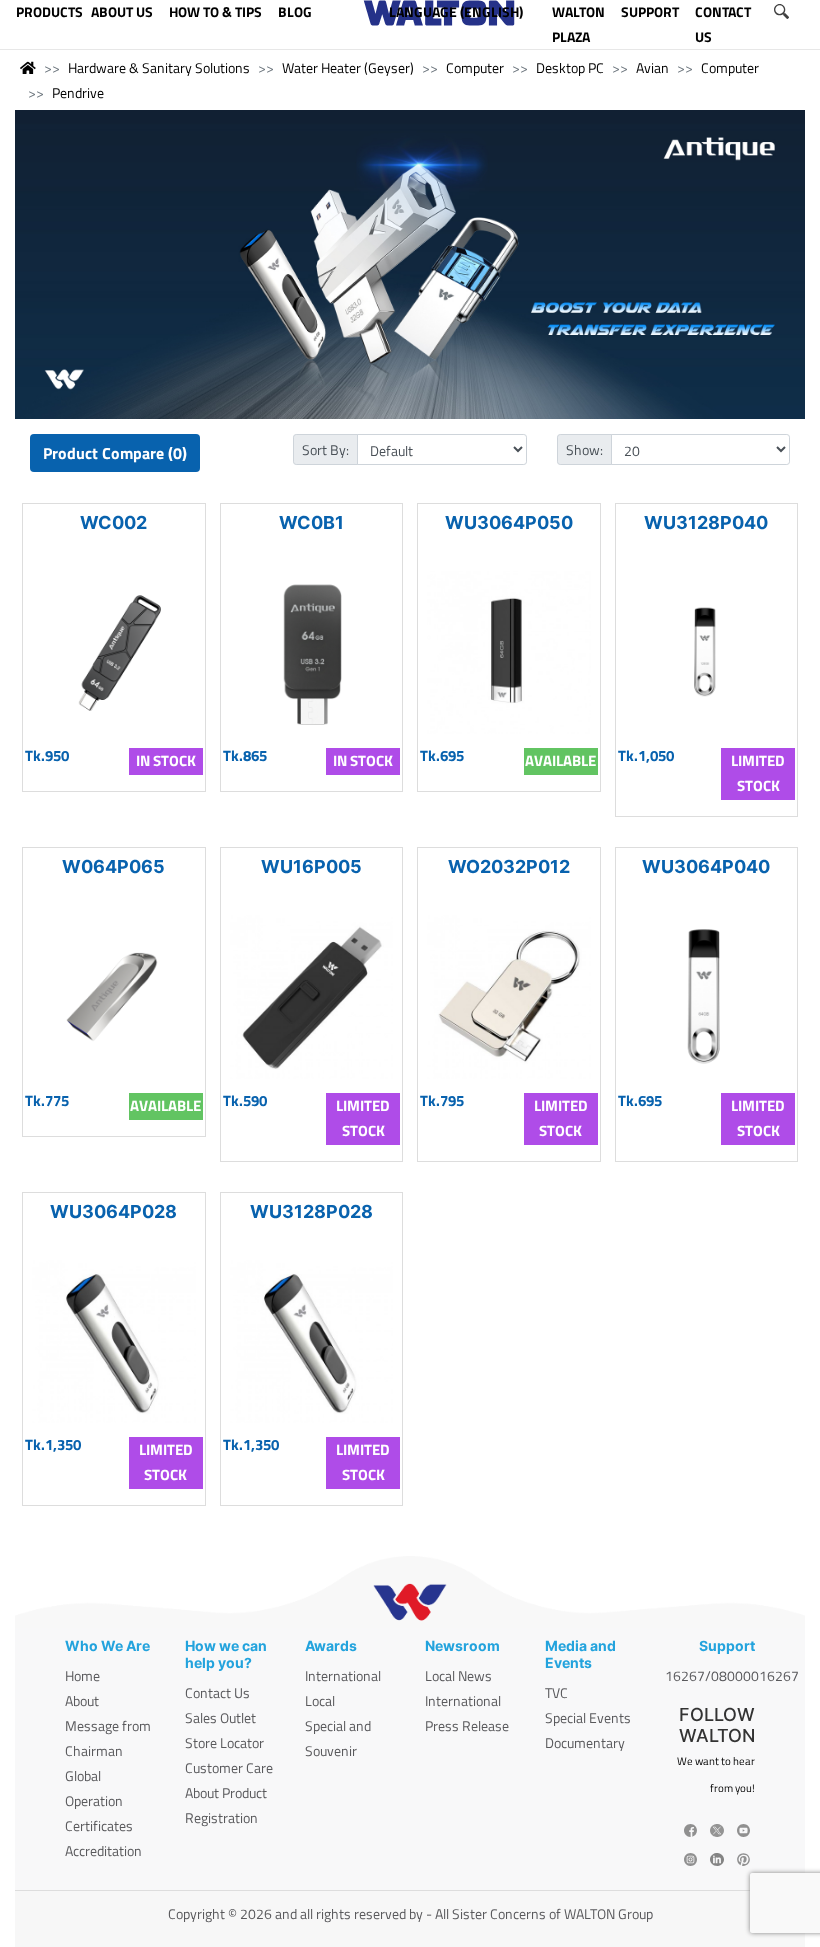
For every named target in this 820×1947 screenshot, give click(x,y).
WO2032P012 (509, 866)
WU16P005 (311, 866)
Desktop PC (570, 67)
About (82, 1700)
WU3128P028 (311, 1211)
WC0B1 (311, 522)
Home (82, 1675)
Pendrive (78, 92)
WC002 (113, 522)
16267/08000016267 (732, 1675)
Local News (458, 1675)
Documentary (585, 1742)
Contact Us (217, 1692)
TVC (556, 1692)
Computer (475, 67)
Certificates (99, 1825)
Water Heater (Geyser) (348, 67)
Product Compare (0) (115, 453)
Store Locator (224, 1742)
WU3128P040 (706, 522)
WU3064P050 (509, 522)
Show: (584, 449)
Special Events (588, 1717)
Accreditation (103, 1850)
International (343, 1675)
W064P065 (113, 866)
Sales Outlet (220, 1717)
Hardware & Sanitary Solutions (159, 67)
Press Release (467, 1725)
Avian (652, 67)
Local (320, 1700)
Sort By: (325, 449)
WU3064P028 (113, 1211)
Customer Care (229, 1767)
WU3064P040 (706, 866)
